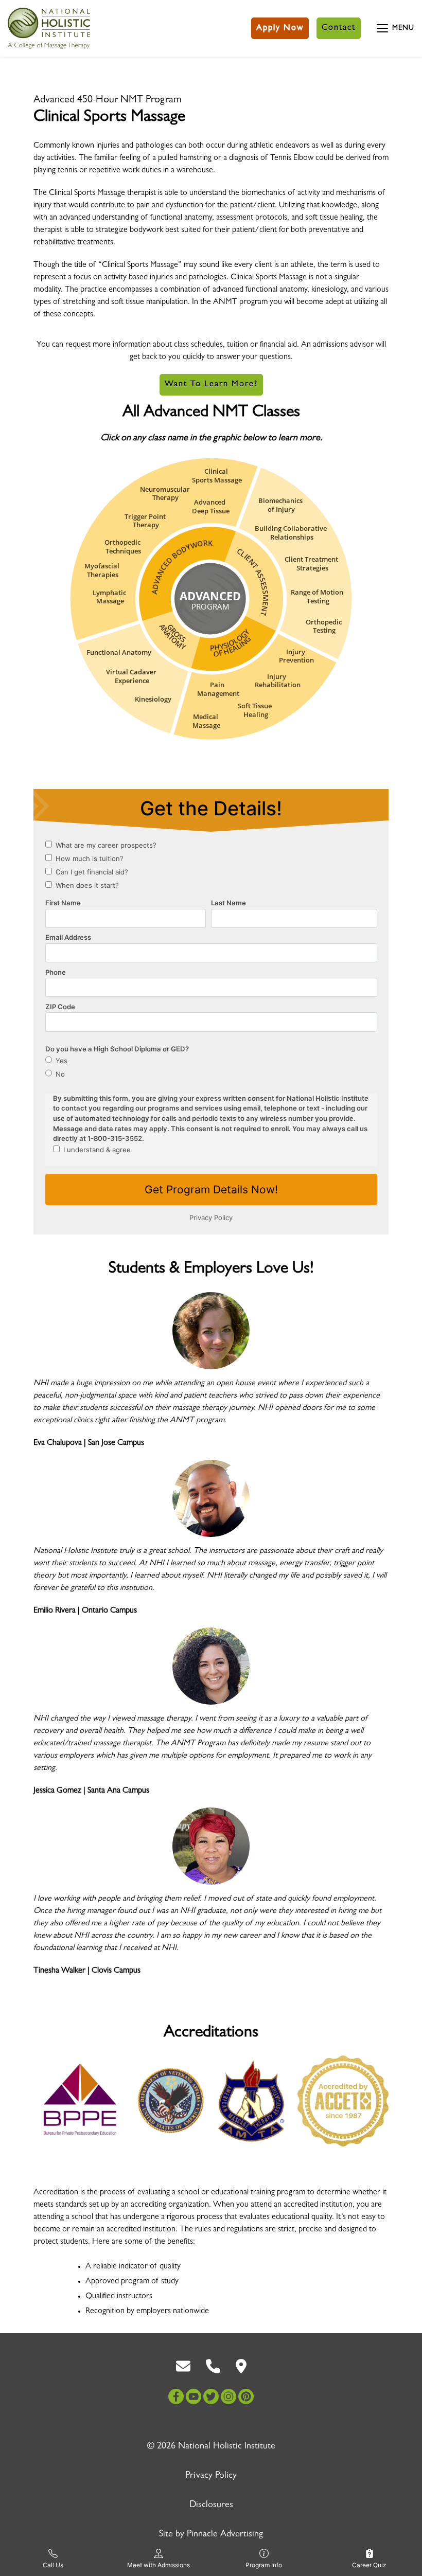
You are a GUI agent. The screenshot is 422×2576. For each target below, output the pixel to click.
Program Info (264, 2565)
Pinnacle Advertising (225, 2535)
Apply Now (280, 28)
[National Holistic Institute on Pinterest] (246, 2396)
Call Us (53, 2565)
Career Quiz (369, 2565)
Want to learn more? (211, 385)
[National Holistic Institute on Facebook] (176, 2396)
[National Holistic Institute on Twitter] (211, 2396)
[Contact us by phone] (213, 2367)
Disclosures (211, 2506)
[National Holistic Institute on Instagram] (228, 2396)
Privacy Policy (211, 2476)
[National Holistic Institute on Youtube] (194, 2396)
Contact (339, 28)
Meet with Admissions (159, 2565)
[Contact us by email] (183, 2367)
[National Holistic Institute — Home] (49, 28)
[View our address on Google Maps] (241, 2367)
